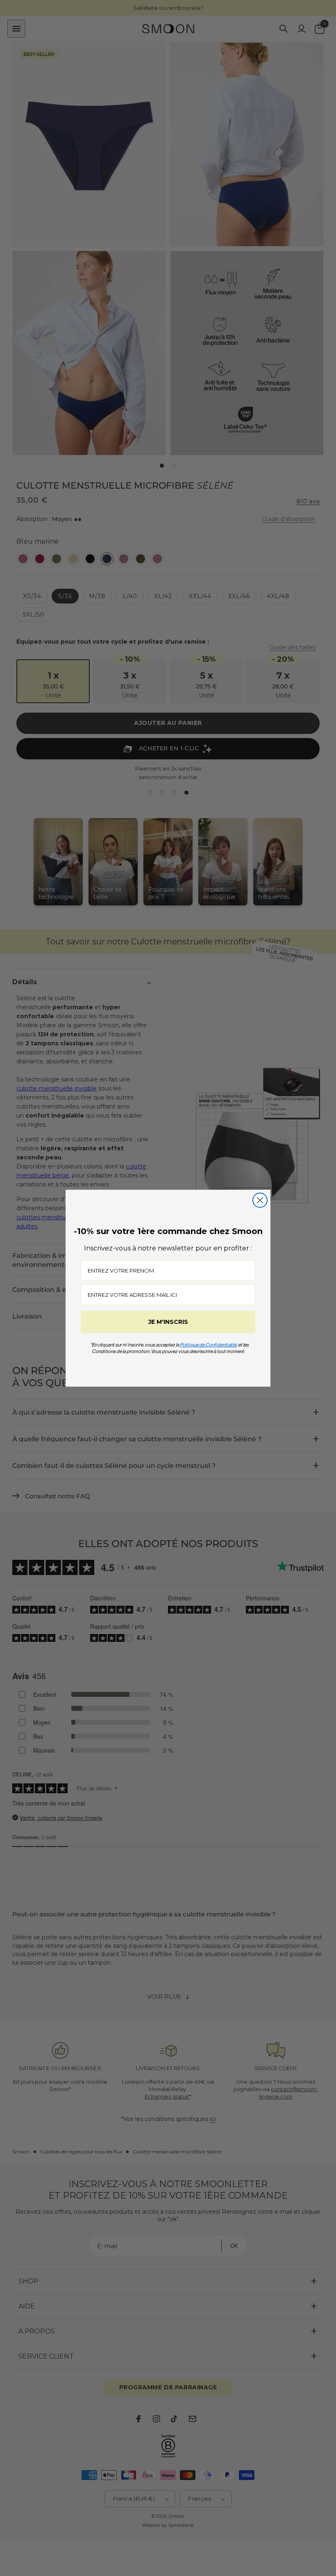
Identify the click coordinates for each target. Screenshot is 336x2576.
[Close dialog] (260, 1200)
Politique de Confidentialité (208, 1345)
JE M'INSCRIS (168, 1322)
